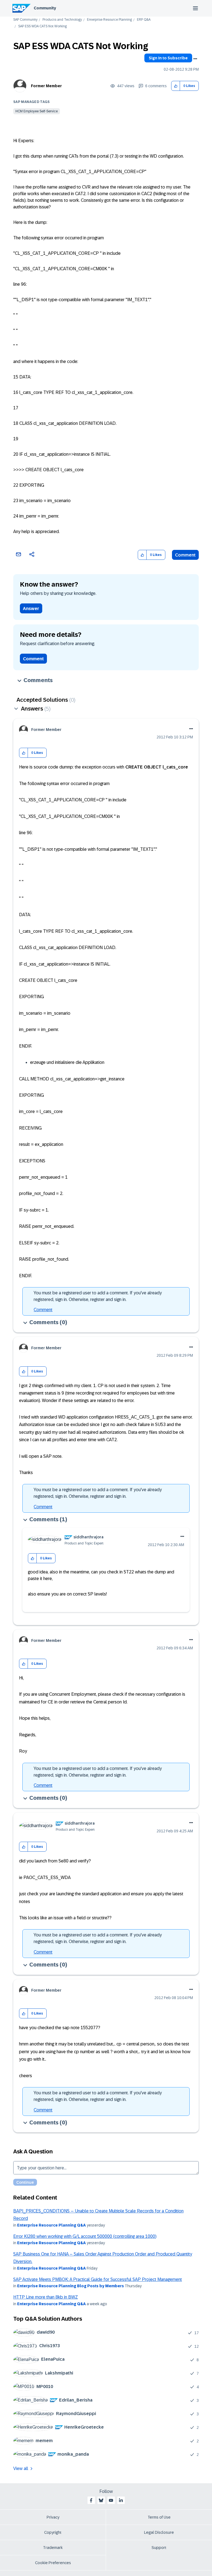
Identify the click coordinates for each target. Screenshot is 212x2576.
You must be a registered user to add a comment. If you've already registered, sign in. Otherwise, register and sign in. (98, 1296)
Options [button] (195, 59)
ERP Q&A (144, 20)
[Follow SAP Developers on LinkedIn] (121, 2500)
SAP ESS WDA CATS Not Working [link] (43, 26)
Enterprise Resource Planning (109, 20)
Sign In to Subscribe (168, 58)
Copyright (53, 2532)
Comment (185, 555)
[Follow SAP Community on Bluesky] (101, 2500)
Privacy (53, 2517)
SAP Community (25, 20)
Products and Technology (62, 20)
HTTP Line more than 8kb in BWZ (46, 2297)
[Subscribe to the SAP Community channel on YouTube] (111, 2500)
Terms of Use (159, 2517)
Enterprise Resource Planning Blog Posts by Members (71, 2286)
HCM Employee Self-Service (37, 111)
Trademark (53, 2548)
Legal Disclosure (159, 2532)
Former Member (46, 86)
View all (21, 2468)
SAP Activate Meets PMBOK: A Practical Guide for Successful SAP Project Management (98, 2279)
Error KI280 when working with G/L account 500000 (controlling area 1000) (85, 2236)
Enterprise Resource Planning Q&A (51, 2225)
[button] (176, 86)
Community (45, 8)
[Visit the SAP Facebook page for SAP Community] (91, 2500)
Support (159, 2548)
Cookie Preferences (53, 2563)
